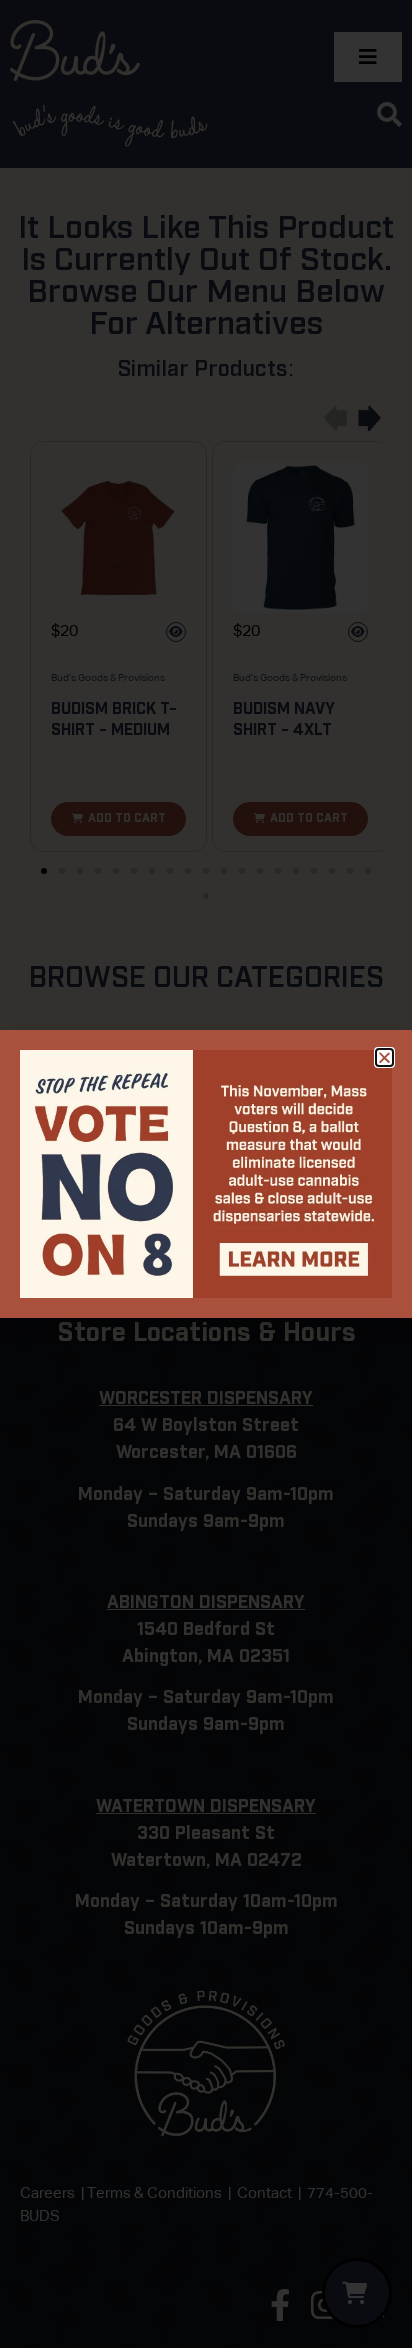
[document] (206, 1174)
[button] (384, 1057)
